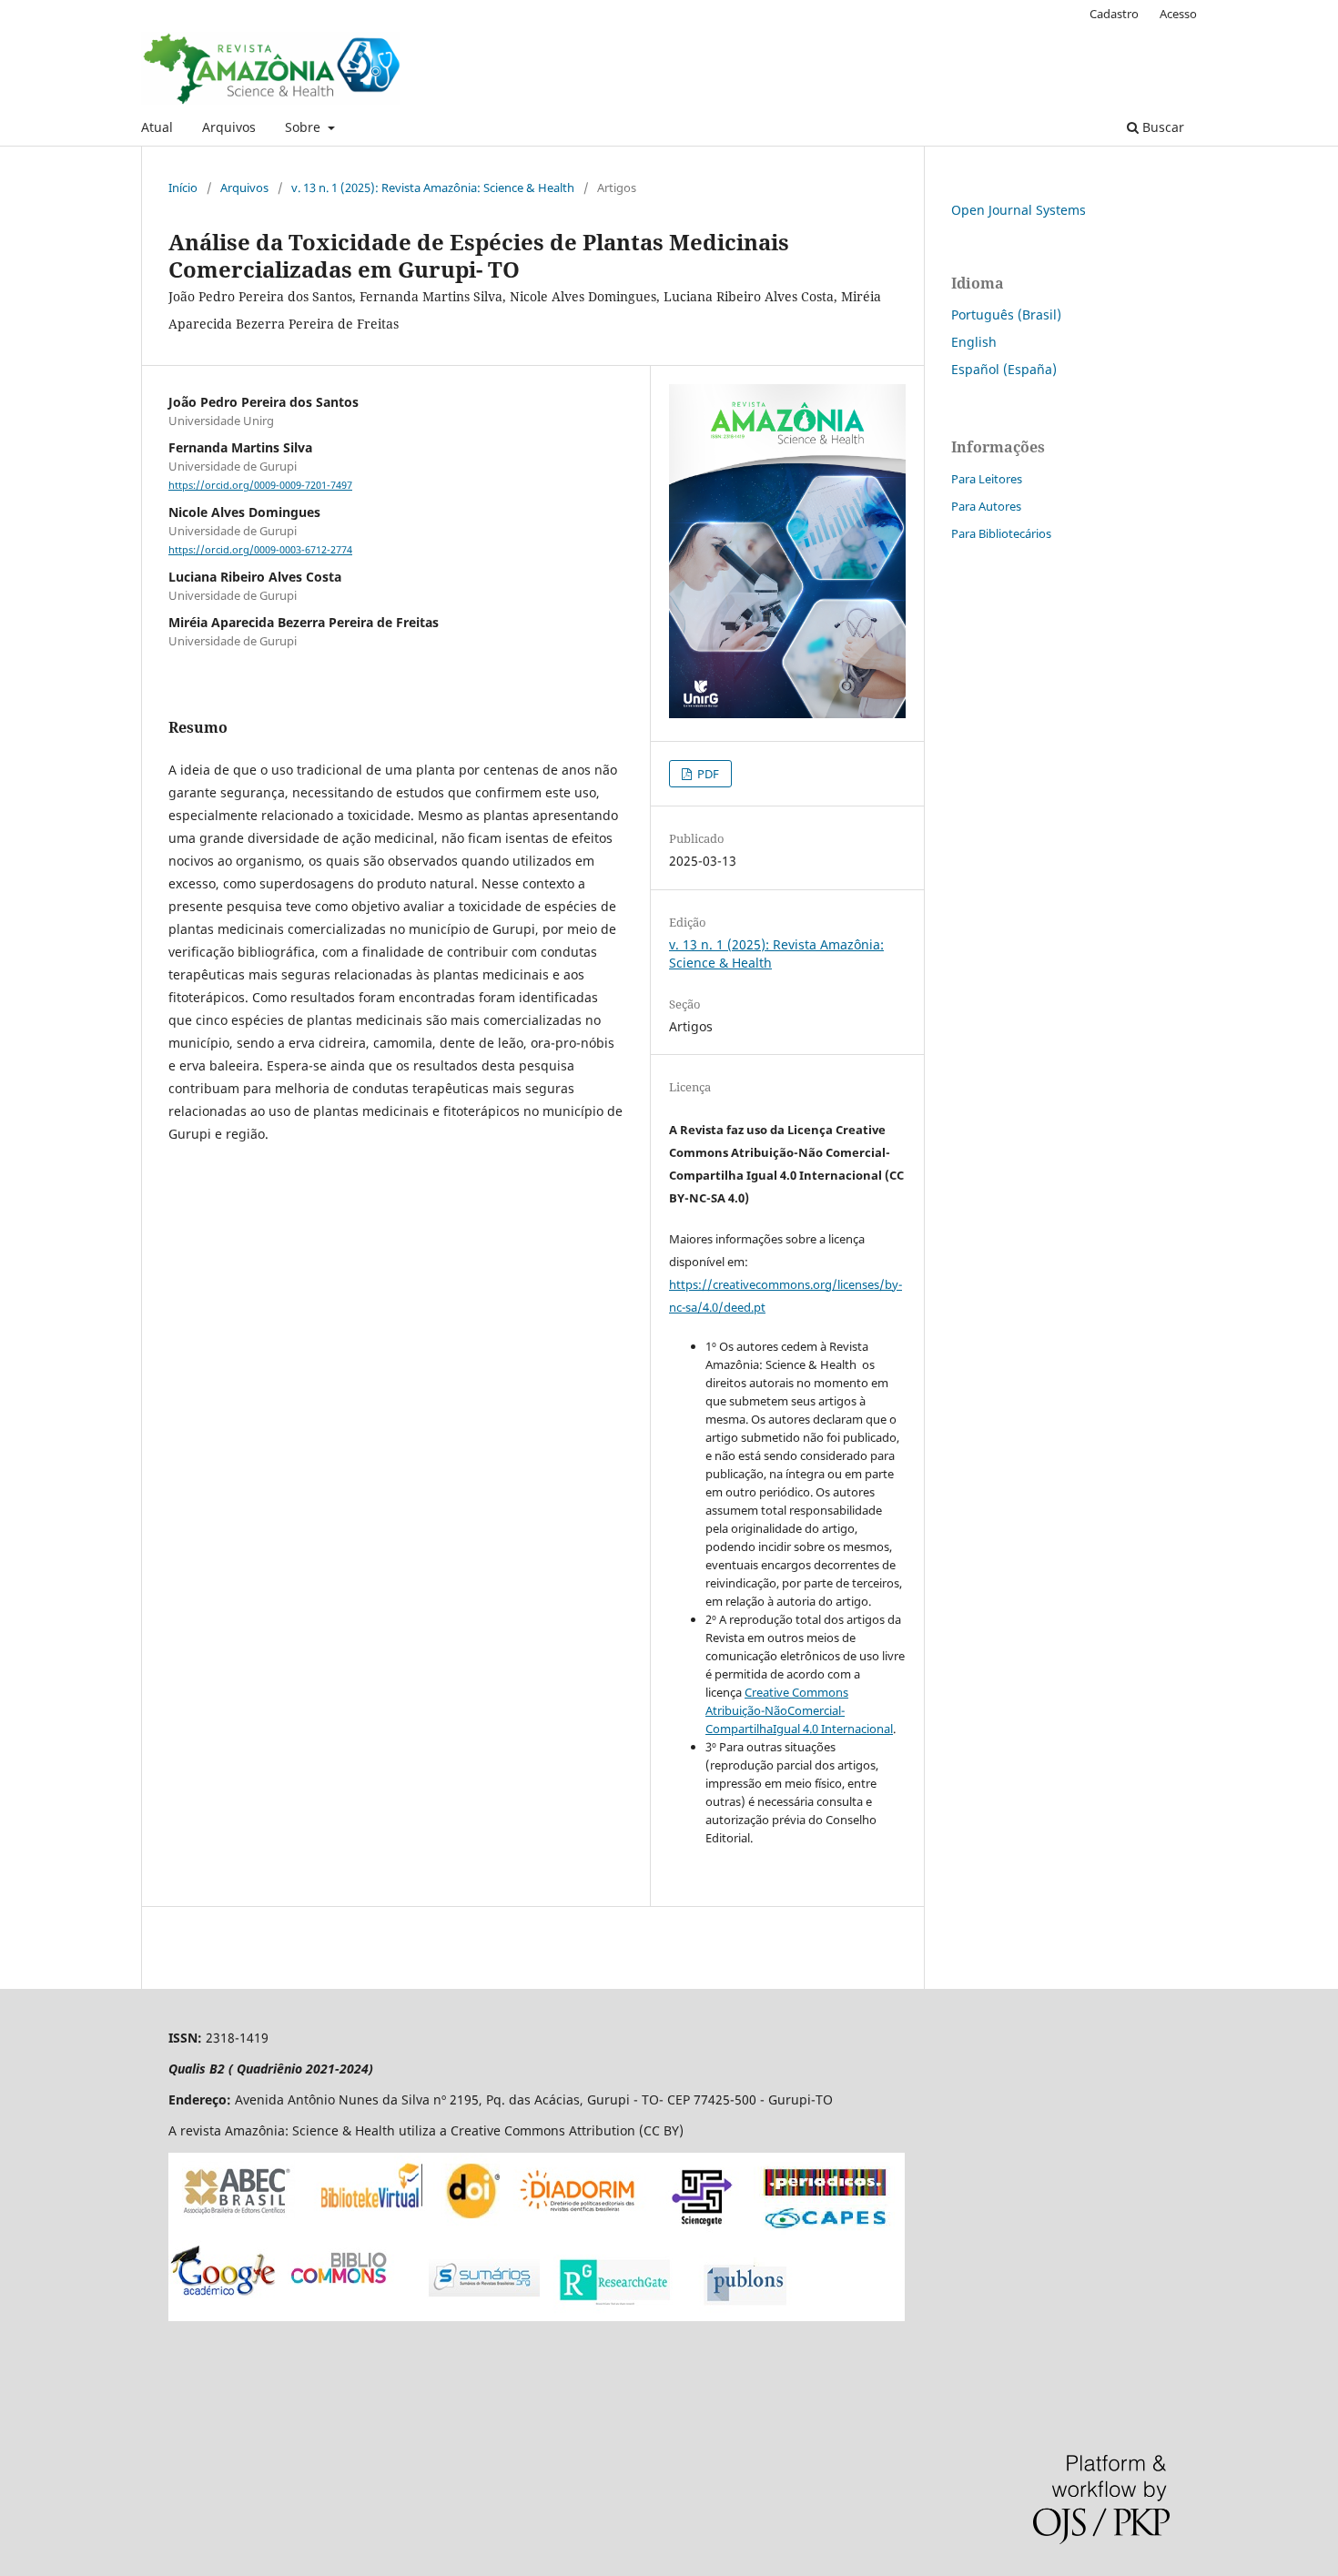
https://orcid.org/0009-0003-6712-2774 (260, 550)
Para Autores (986, 506)
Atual (157, 127)
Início (183, 188)
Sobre (304, 127)
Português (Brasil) (1006, 314)
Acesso (1178, 14)
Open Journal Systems (1019, 210)
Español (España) (1004, 369)
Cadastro (1114, 14)
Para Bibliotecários (1001, 533)
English (974, 342)
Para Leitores (987, 479)
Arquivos (229, 127)
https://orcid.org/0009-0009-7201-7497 (260, 485)
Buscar (1161, 127)
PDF (707, 774)
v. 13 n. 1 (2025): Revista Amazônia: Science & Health (433, 188)
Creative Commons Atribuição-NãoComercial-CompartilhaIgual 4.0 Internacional (799, 1710)
